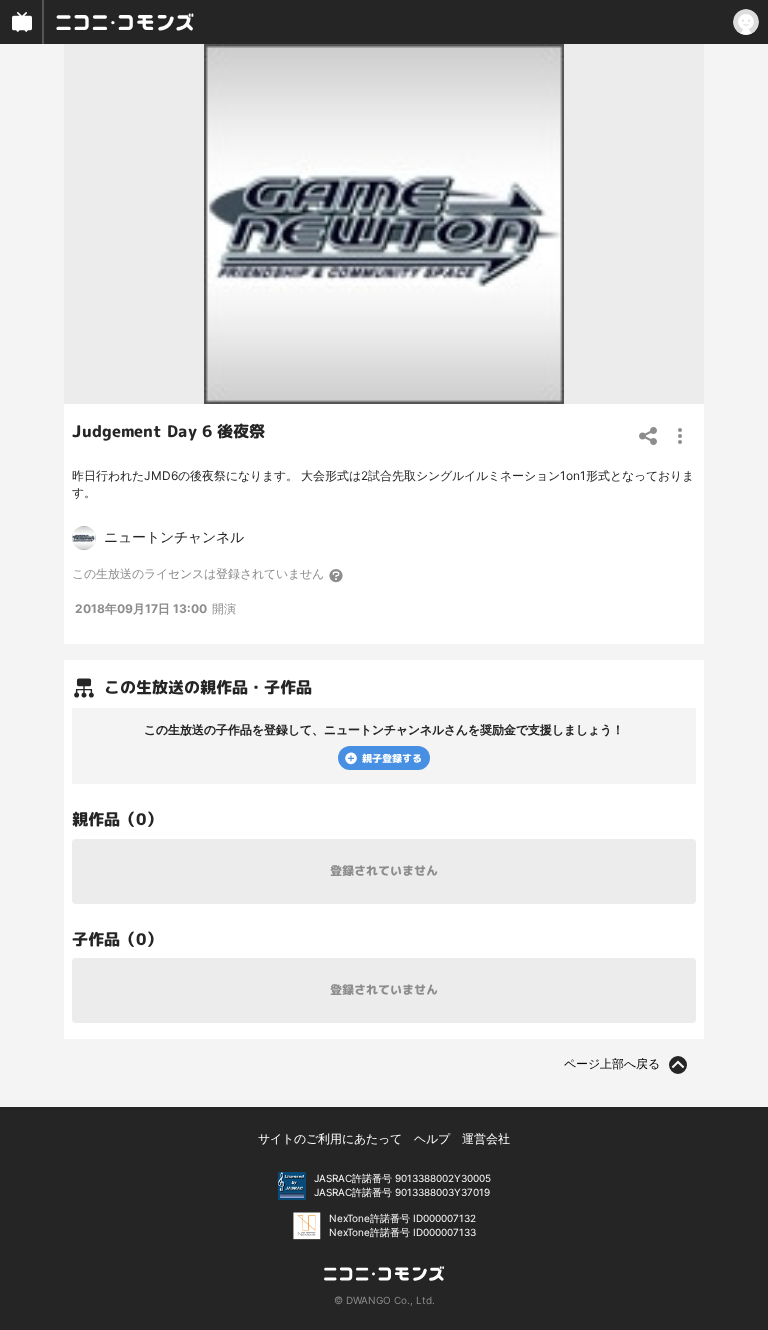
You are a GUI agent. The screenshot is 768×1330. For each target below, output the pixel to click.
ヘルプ (432, 1138)
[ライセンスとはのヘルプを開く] (337, 575)
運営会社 (486, 1138)
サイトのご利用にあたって (330, 1138)
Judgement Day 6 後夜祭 (168, 431)
